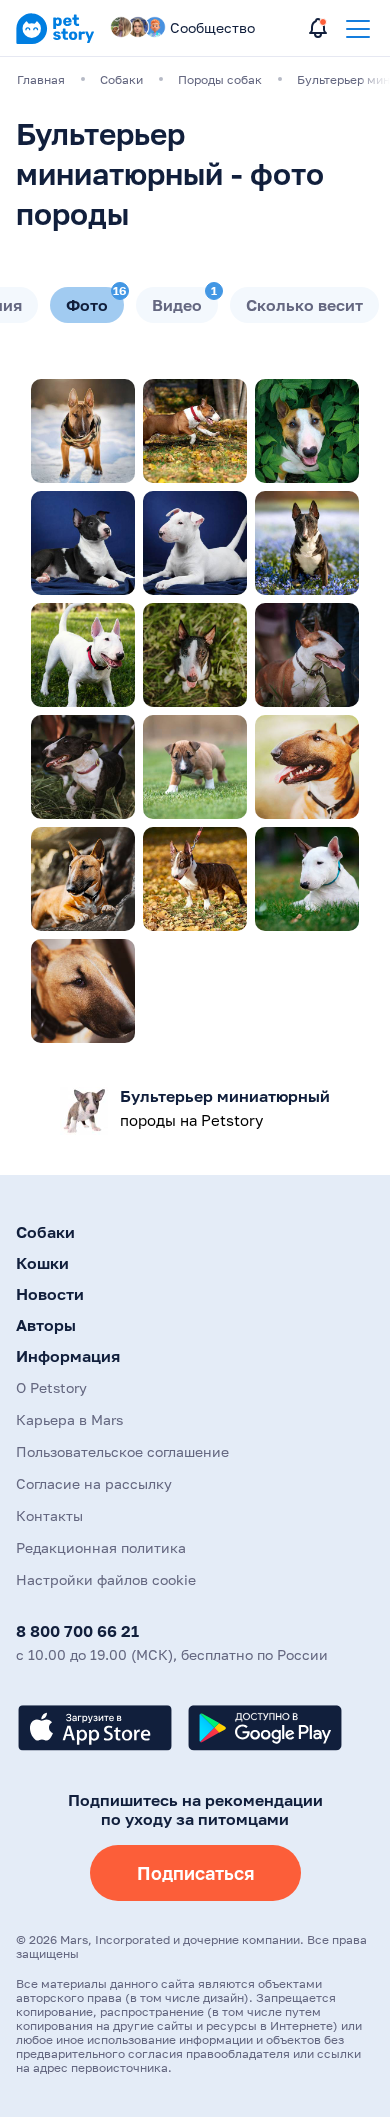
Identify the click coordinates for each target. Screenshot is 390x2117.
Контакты (49, 1515)
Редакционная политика (101, 1547)
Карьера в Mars (69, 1419)
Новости (50, 1294)
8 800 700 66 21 (77, 1631)
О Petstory (51, 1387)
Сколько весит (304, 305)
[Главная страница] (55, 40)
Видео (184, 301)
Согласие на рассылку (94, 1483)
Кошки (42, 1263)
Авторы (46, 1325)
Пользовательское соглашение (122, 1451)
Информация (68, 1356)
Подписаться (195, 1873)
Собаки (45, 1232)
